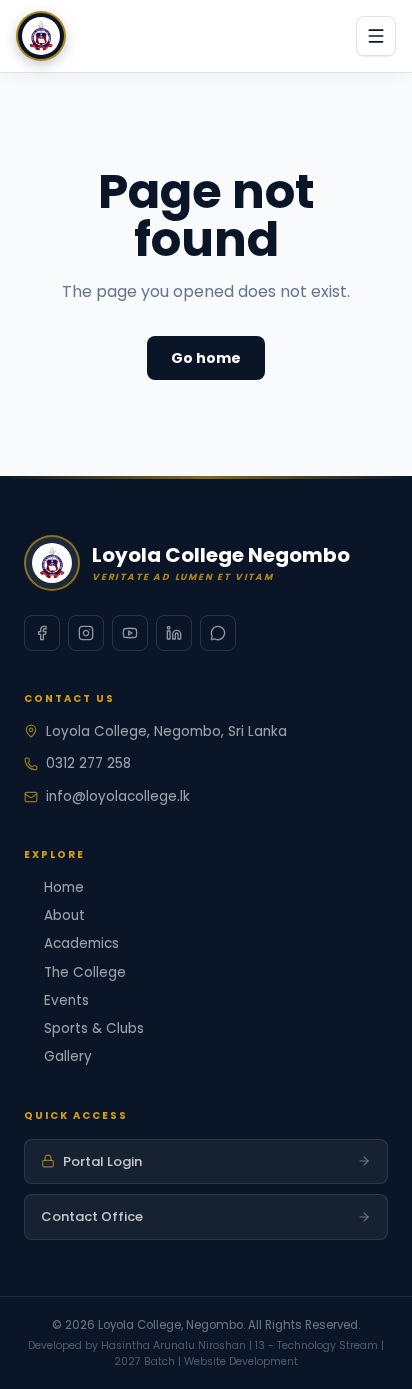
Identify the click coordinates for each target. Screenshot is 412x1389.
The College (85, 972)
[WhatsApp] (218, 633)
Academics (81, 943)
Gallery (68, 1056)
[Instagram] (86, 633)
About (64, 915)
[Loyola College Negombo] (41, 36)
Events (66, 1000)
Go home (206, 358)
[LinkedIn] (174, 633)
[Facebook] (42, 633)
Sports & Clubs (94, 1028)
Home (64, 887)
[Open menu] (376, 36)
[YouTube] (130, 633)
